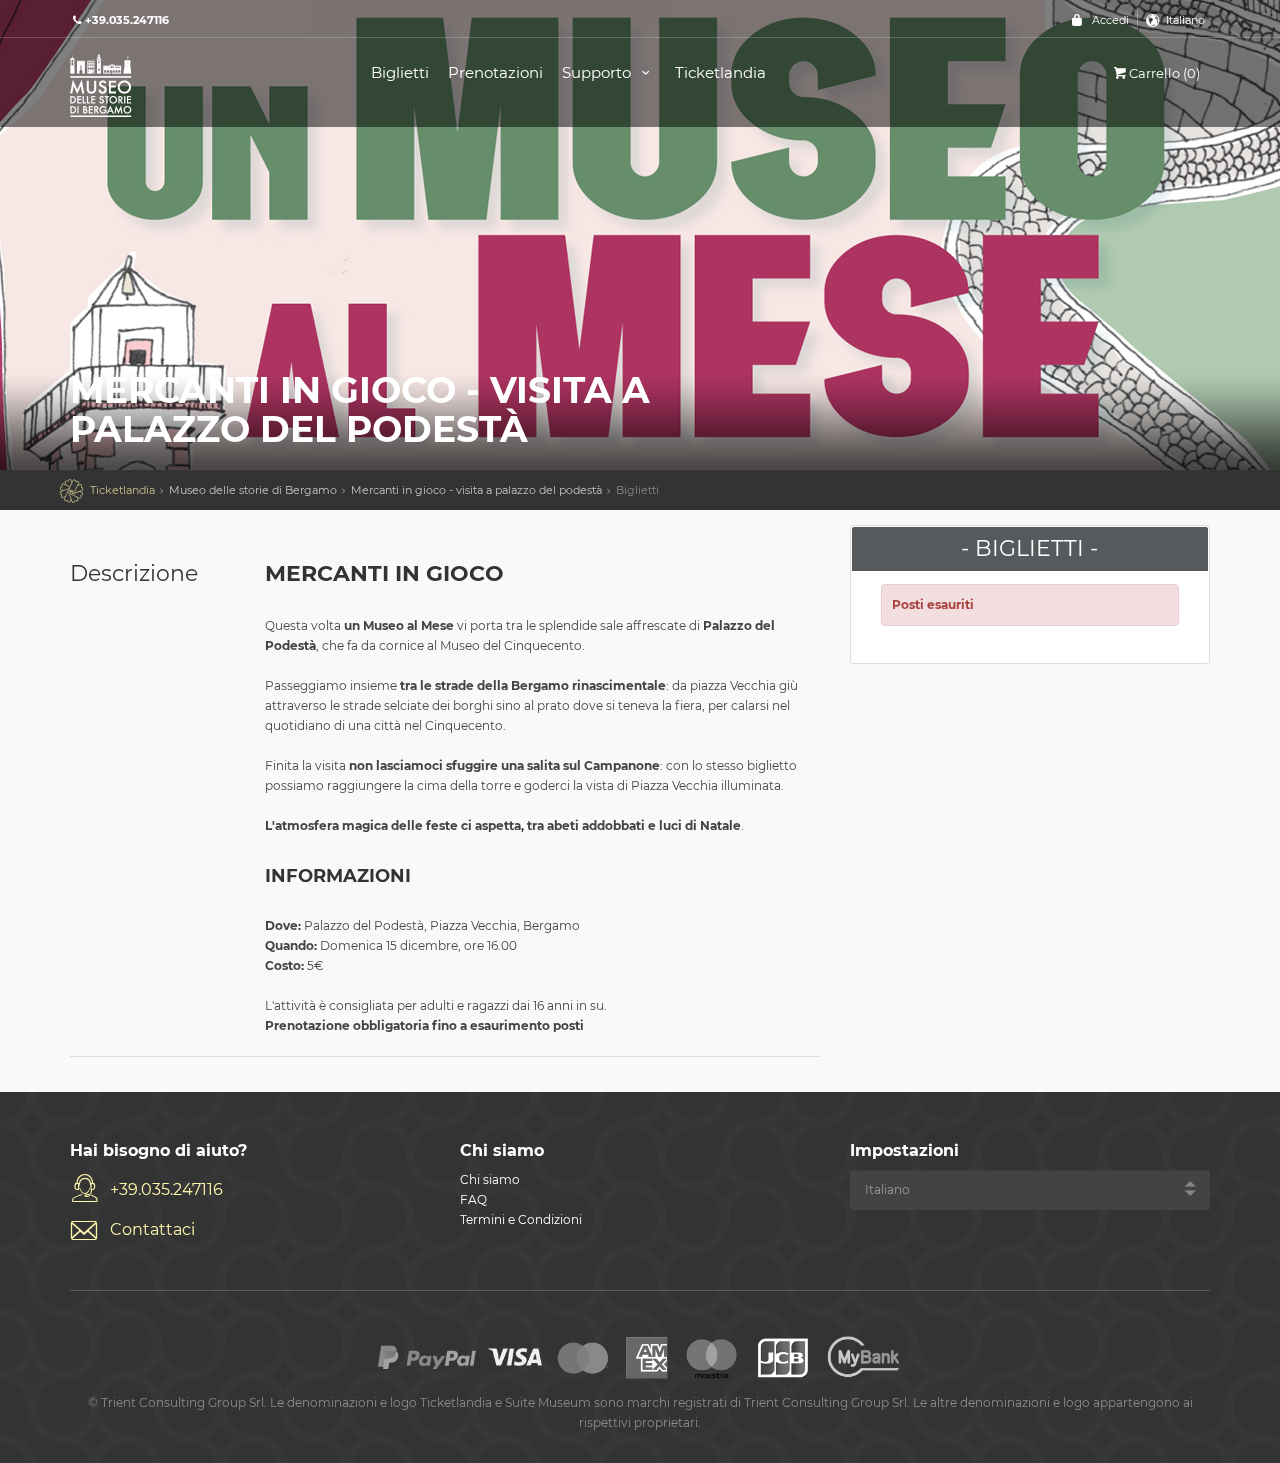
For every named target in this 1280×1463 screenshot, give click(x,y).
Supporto (598, 72)
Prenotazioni (495, 72)
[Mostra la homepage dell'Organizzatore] (198, 83)
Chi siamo (490, 1179)
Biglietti (400, 72)
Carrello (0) (1164, 73)
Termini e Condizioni (521, 1219)
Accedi (1110, 20)
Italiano (1185, 20)
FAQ (473, 1199)
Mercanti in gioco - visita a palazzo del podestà (476, 490)
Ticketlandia (720, 72)
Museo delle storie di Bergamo (253, 490)
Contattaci (152, 1229)
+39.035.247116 (166, 1189)
